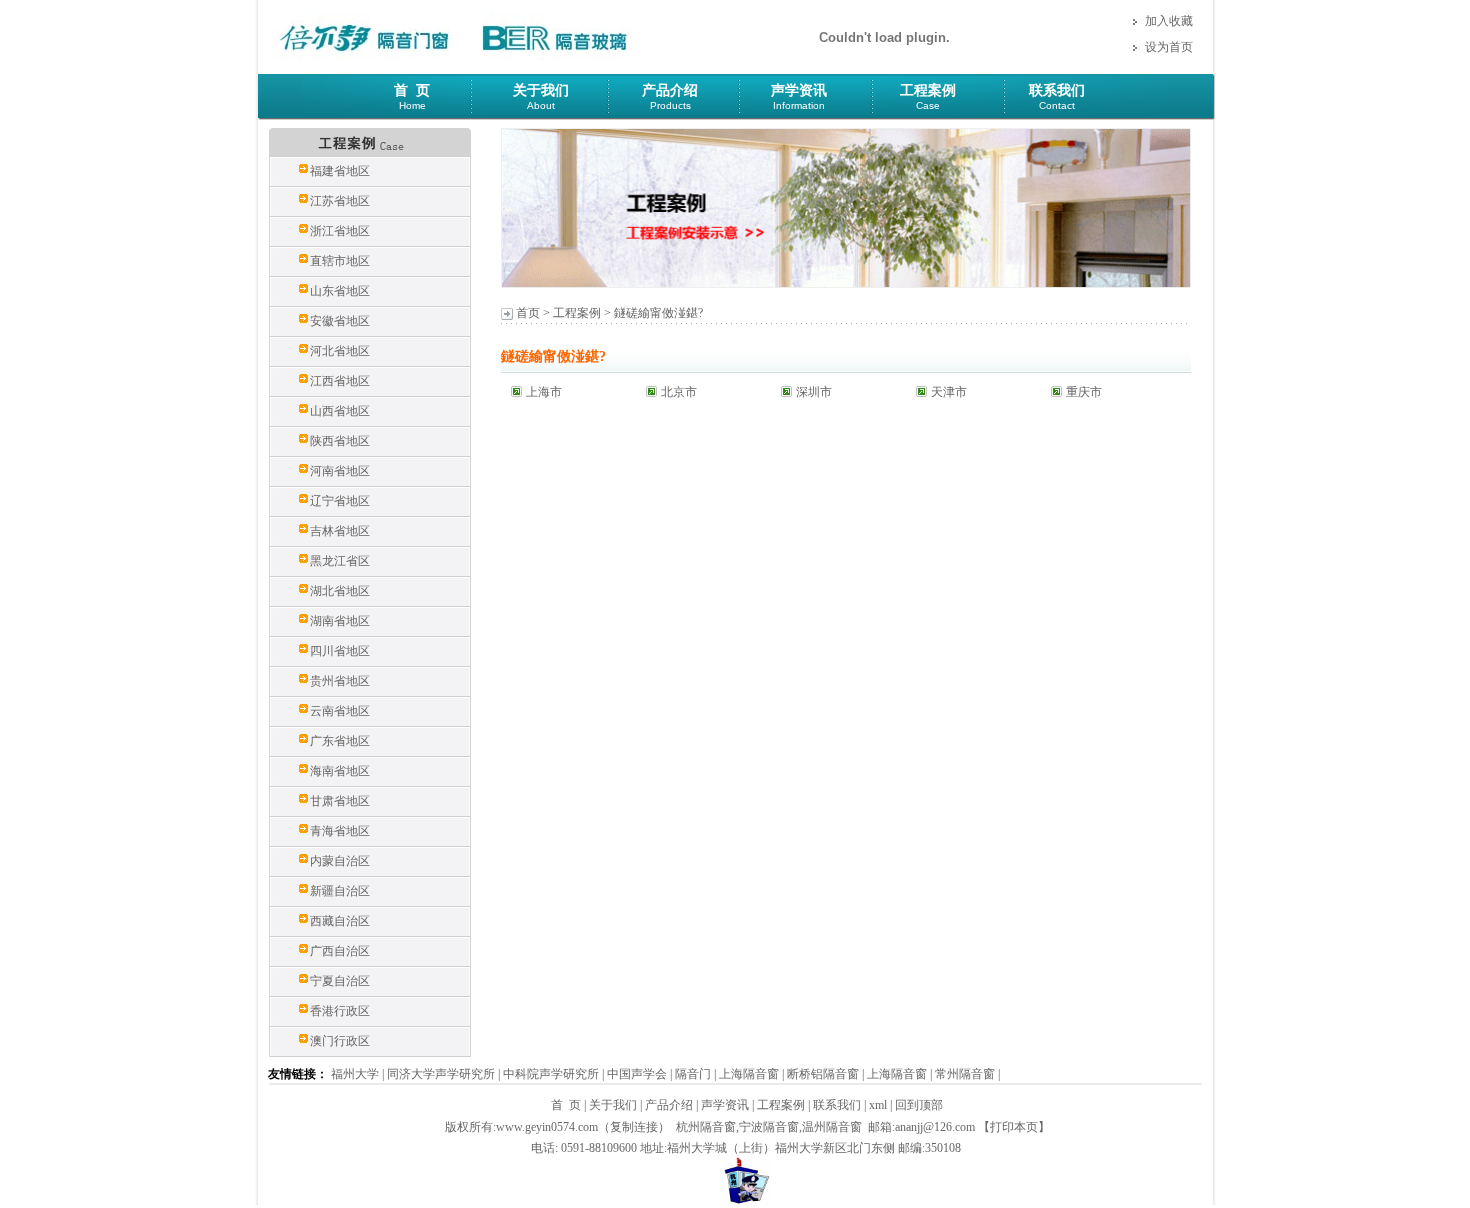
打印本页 (1014, 1127)
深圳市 (814, 392)
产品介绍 (670, 90)
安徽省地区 (340, 321)
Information (799, 105)
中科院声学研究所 (551, 1074)
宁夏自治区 (340, 981)
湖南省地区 (340, 621)
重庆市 (1084, 392)
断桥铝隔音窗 (823, 1074)
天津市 (949, 392)
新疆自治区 (340, 891)
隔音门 (693, 1074)
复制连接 (634, 1127)
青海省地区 (340, 831)
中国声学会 (637, 1074)
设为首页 (1169, 47)
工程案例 (928, 90)
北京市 (679, 392)
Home (412, 105)
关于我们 (541, 90)
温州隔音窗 (832, 1127)
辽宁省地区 (340, 501)
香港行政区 (340, 1011)
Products (670, 105)
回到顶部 (919, 1105)
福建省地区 (340, 171)
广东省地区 (340, 741)
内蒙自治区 (340, 861)
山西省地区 (340, 411)
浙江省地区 (340, 231)
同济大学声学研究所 (441, 1074)
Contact (1057, 105)
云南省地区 (340, 711)
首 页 (412, 90)
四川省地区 (340, 651)
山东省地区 (340, 291)
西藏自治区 (340, 921)
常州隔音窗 (965, 1074)
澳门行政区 (340, 1041)
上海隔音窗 (749, 1074)
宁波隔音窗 (769, 1127)
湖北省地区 (340, 591)
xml (878, 1105)
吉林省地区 (340, 531)
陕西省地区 (340, 441)
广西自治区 (340, 951)
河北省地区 (340, 351)
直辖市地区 (340, 261)
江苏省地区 (340, 201)
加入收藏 (1169, 21)
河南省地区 (340, 471)
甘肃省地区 (340, 801)
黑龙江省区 (340, 561)
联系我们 (1057, 90)
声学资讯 (799, 90)
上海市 (544, 392)
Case (928, 105)
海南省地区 (340, 771)
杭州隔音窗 (706, 1127)
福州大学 (355, 1074)
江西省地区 (340, 381)
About (541, 105)
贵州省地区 (340, 681)
